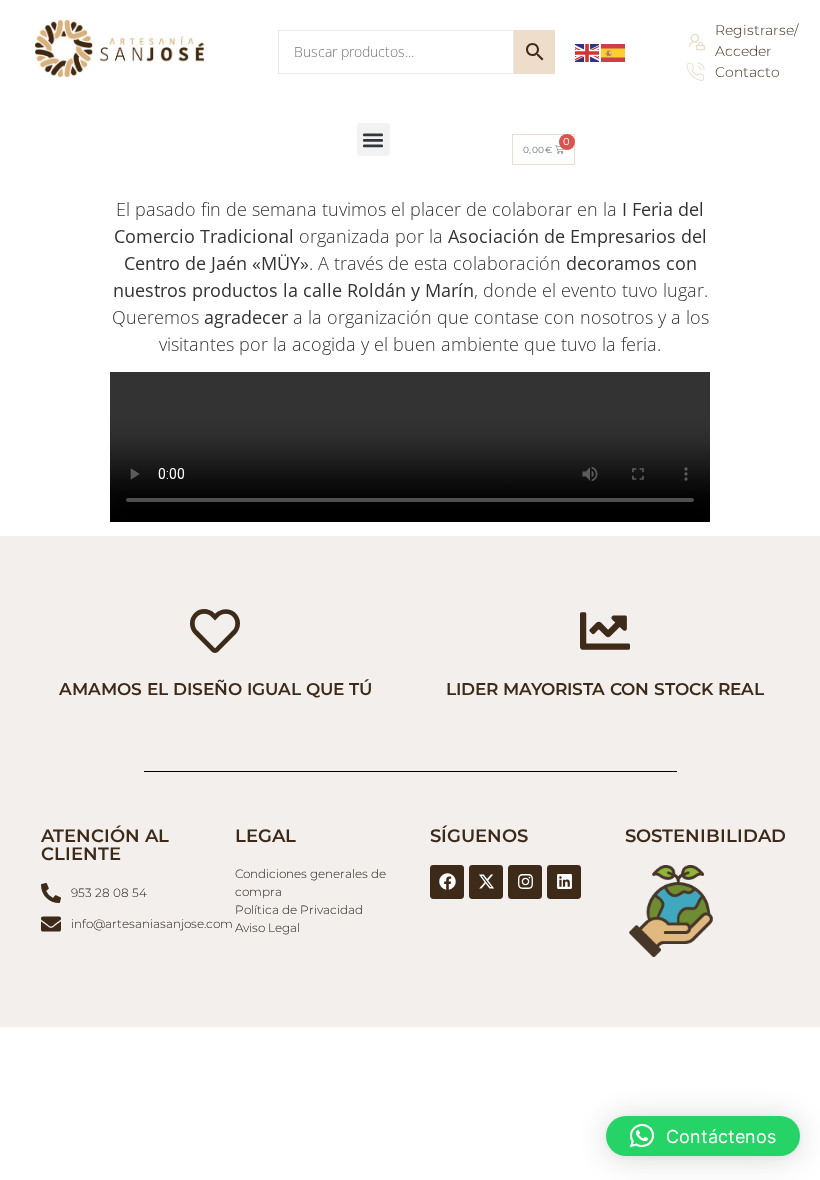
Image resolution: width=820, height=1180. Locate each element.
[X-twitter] (486, 882)
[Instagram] (525, 882)
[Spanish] (614, 51)
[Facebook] (447, 882)
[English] (588, 51)
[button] (373, 139)
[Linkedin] (564, 882)
